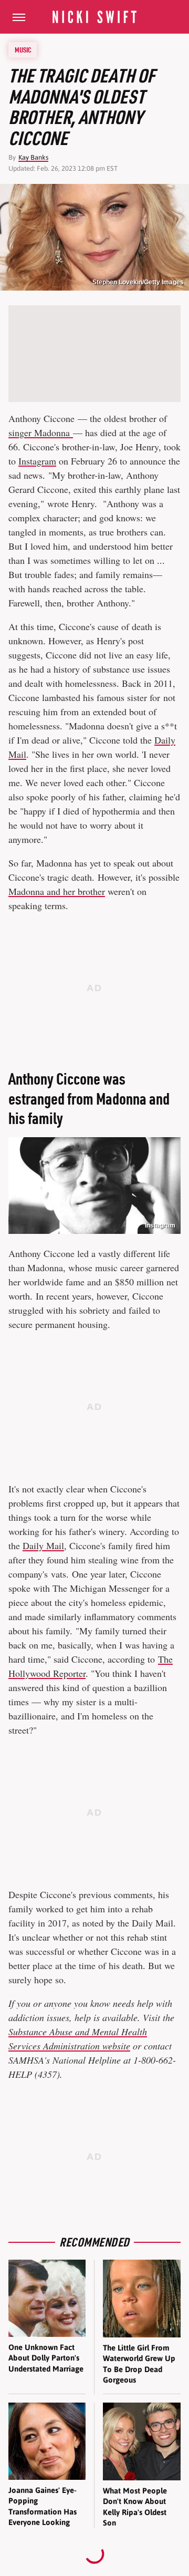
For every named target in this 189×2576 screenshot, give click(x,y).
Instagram (37, 461)
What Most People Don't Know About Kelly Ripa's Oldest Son (135, 2507)
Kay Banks (33, 157)
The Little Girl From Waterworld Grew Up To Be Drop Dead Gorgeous (139, 2364)
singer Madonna (41, 432)
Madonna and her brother (57, 891)
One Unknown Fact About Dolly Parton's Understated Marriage (46, 2358)
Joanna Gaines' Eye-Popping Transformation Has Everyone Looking (43, 2506)
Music (23, 50)
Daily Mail (43, 1545)
